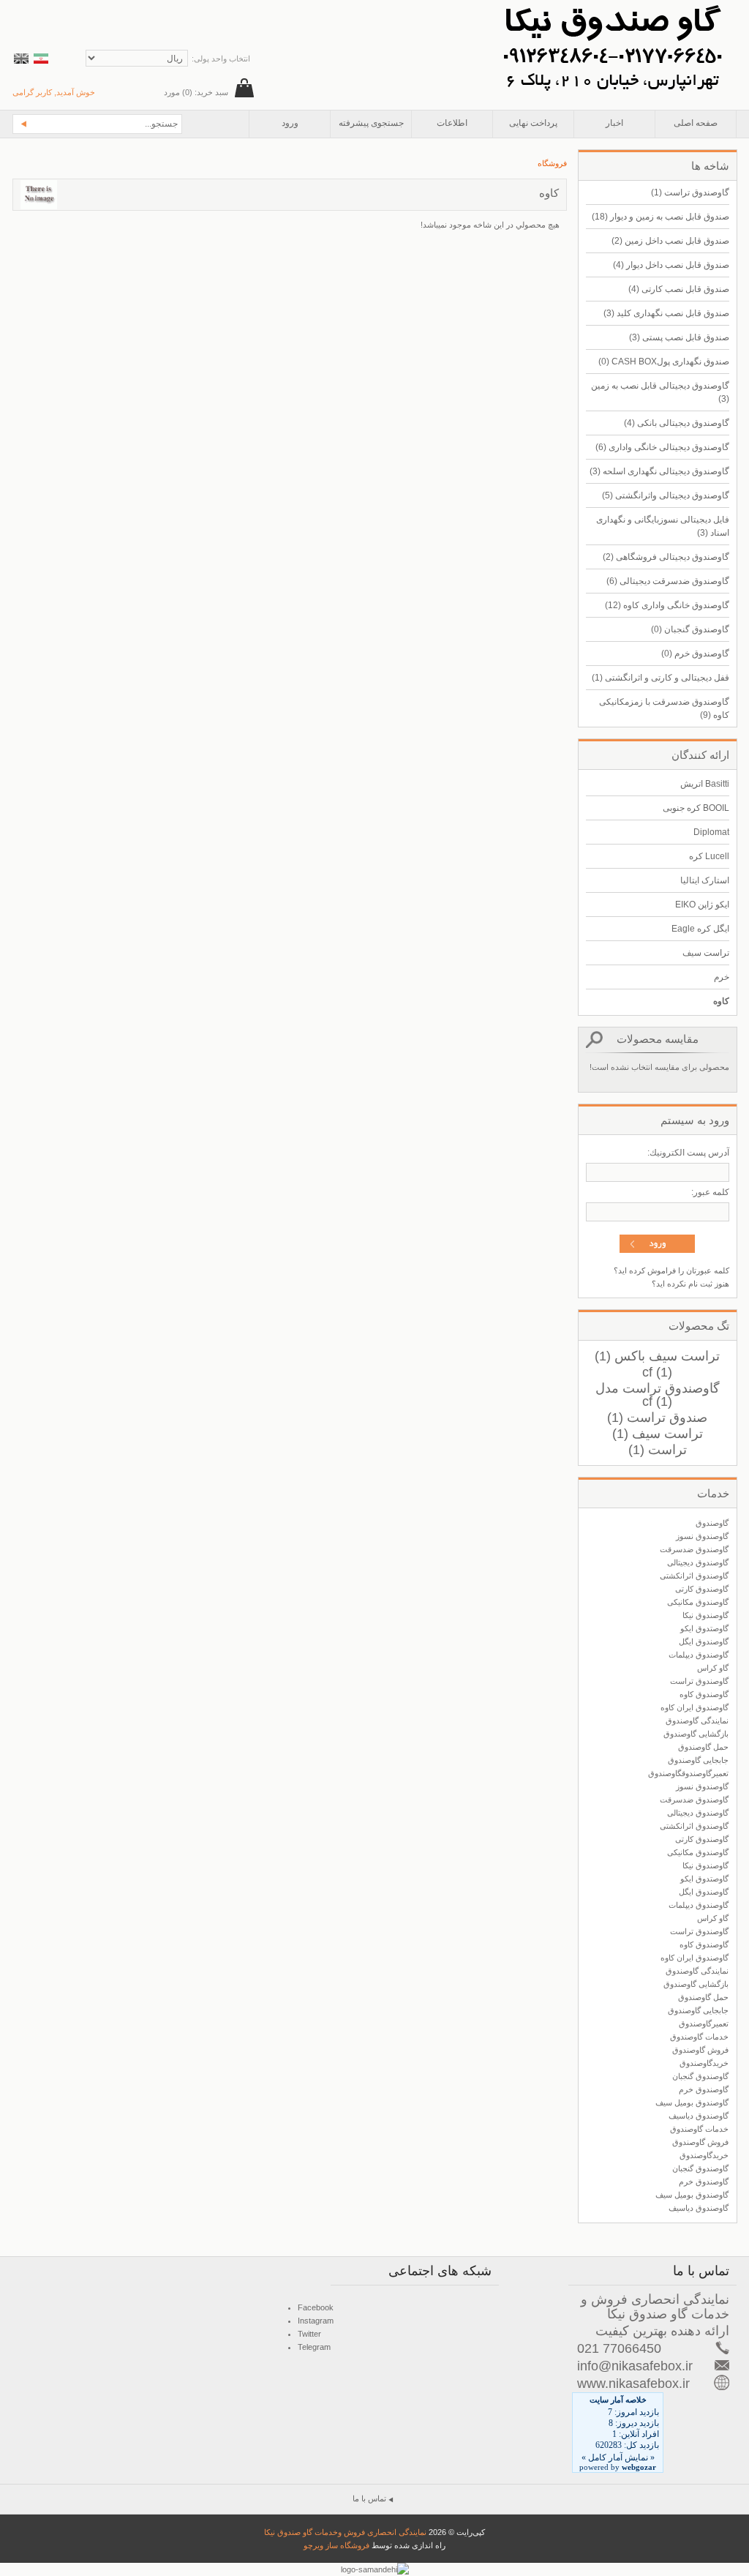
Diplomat (711, 832)
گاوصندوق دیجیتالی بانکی (677, 423)
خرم (722, 977)
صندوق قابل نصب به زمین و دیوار (660, 217)
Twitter (309, 2334)
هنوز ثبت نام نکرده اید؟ (690, 1284)
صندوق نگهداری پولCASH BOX (664, 362)
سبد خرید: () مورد (196, 92)
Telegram (314, 2347)
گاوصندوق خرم (695, 654)
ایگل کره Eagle (700, 929)
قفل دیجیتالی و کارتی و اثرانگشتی (660, 678)
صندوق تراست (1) (657, 1418)
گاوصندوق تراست (690, 192)
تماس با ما (369, 2498)
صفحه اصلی (696, 123)
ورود (290, 123)
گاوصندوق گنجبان (690, 629)
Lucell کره (709, 856)
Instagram (316, 2321)
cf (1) (657, 1372)
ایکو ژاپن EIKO (702, 905)
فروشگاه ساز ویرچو (336, 2545)
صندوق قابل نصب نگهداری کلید (666, 313)
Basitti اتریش (705, 784)
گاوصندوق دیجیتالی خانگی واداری (662, 447)
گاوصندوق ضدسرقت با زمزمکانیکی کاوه (664, 708)
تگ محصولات (699, 1326)
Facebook (316, 2307)
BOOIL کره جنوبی (696, 808)
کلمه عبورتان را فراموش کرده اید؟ (671, 1270)
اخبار (614, 123)
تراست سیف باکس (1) (657, 1356)
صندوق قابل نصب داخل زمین (670, 241)
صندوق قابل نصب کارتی (679, 289)
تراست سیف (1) (658, 1434)
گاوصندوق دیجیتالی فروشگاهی (666, 557)
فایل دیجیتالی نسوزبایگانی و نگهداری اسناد (663, 526)
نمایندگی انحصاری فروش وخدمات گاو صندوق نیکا (345, 2532)
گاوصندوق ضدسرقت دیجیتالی (668, 581)
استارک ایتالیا (705, 880)
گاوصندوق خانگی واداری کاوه (667, 605)
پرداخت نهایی (533, 123)
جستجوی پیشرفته (371, 123)
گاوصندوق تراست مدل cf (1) (658, 1395)
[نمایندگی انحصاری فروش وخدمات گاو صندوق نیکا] (612, 7)
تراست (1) (658, 1450)
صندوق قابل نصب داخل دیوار (671, 265)
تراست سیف (706, 953)
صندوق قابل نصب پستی (679, 337)
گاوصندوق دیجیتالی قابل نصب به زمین (660, 392)
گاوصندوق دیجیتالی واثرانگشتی (666, 495)
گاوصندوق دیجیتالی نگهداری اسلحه (659, 471)
